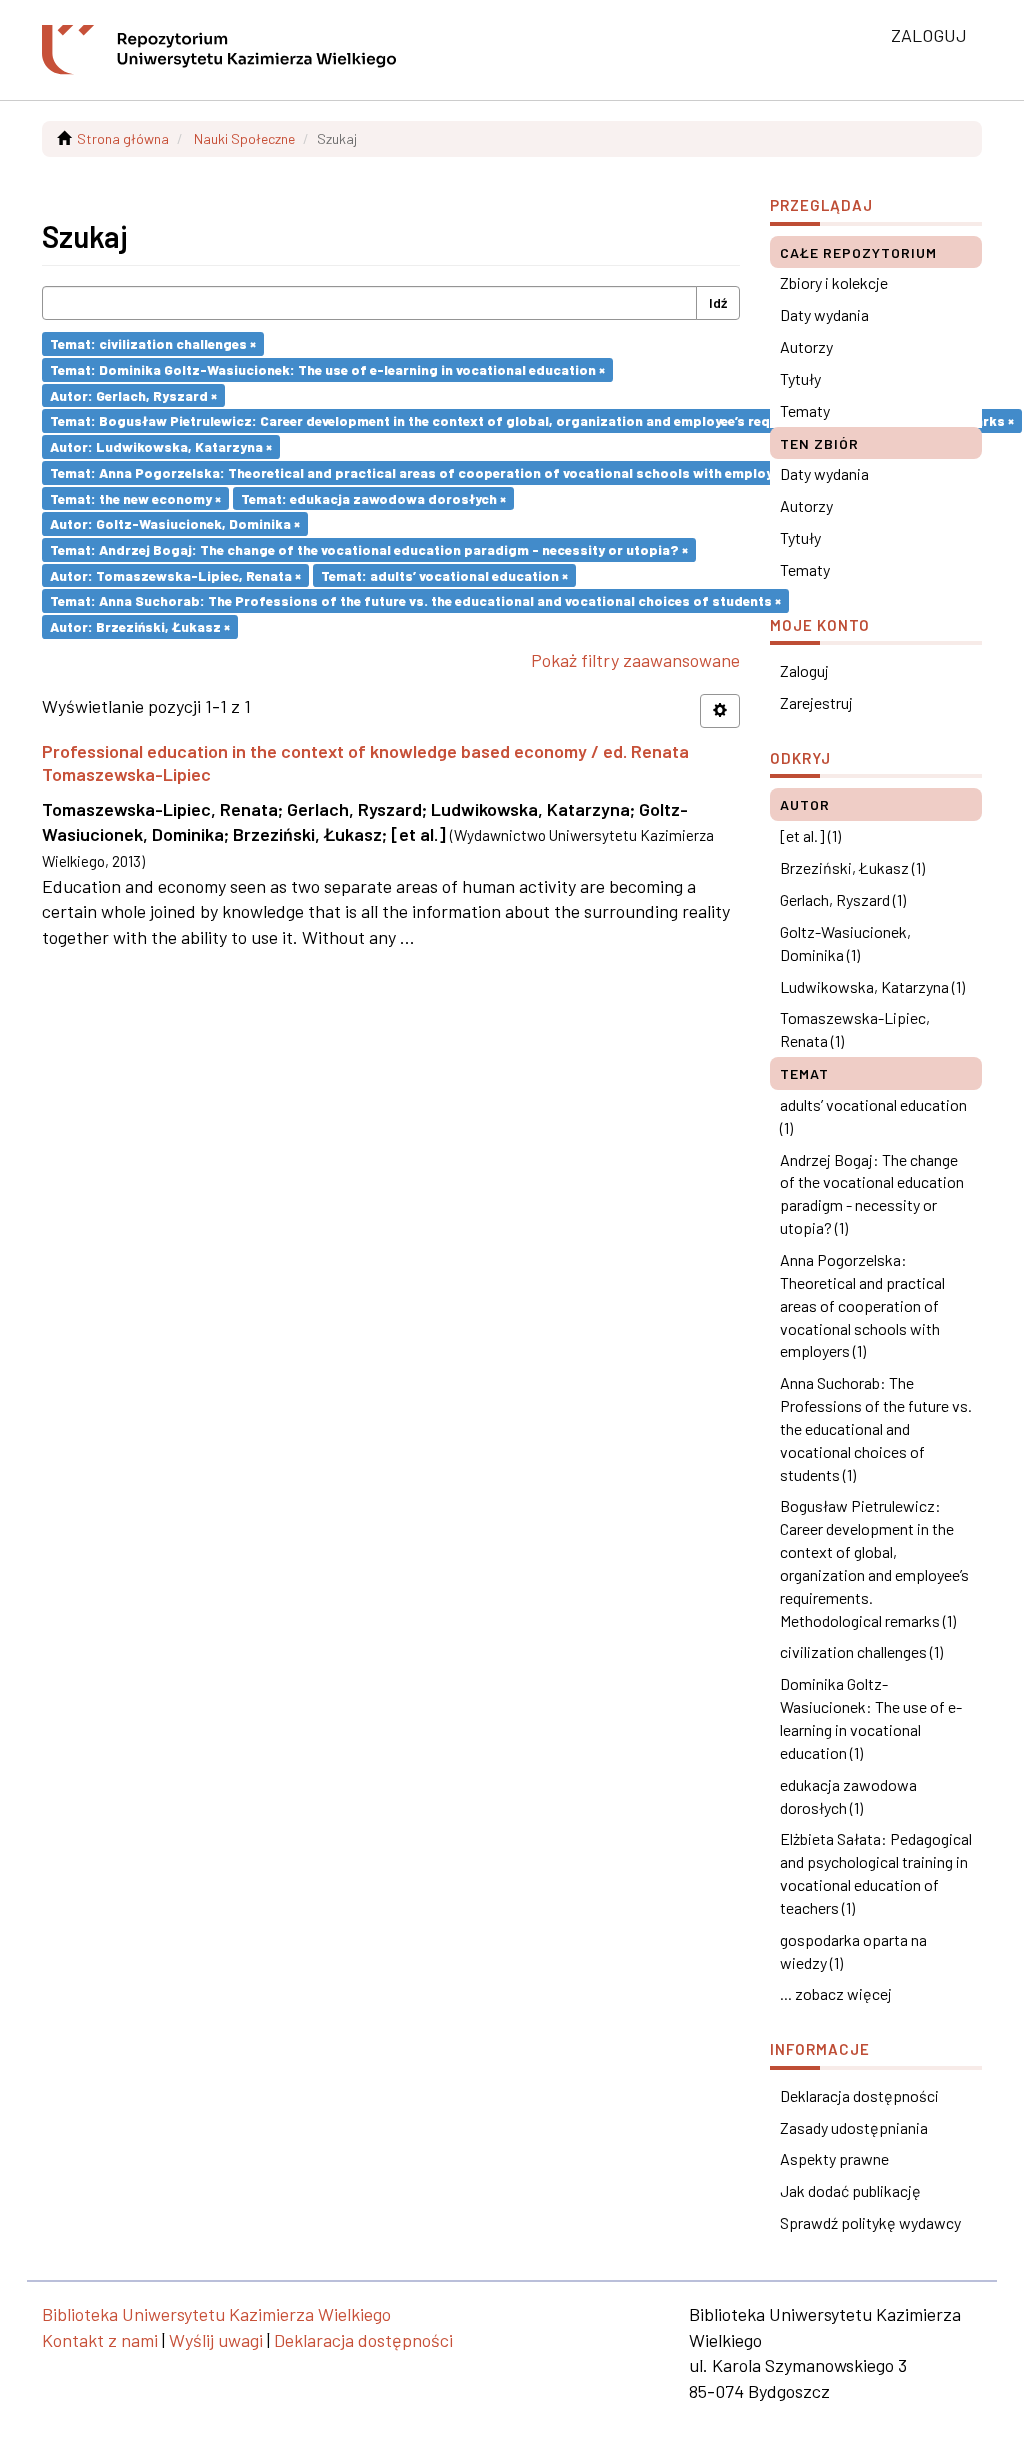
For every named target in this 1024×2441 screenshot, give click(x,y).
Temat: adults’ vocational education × (444, 574)
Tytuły (800, 378)
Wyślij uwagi (216, 2340)
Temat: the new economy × (135, 497)
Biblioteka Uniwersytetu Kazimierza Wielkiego (216, 2314)
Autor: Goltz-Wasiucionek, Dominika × (175, 523)
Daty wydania (824, 314)
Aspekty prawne (834, 2158)
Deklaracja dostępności (859, 2095)
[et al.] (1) (810, 835)
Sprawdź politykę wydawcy (870, 2222)
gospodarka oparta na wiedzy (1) (853, 1951)
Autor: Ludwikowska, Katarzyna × (161, 446)
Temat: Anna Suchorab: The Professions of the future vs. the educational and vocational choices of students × (415, 600)
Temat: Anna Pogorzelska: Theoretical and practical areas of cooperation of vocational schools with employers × (426, 472)
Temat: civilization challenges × (153, 343)
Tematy (805, 410)
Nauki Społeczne (244, 138)
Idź (718, 302)
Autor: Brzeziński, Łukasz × (140, 626)
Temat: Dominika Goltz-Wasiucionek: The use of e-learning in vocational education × (327, 369)
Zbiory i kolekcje (834, 282)
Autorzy (806, 346)
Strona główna (123, 138)
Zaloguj (804, 670)
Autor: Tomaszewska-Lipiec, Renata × (175, 574)
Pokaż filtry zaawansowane (635, 660)
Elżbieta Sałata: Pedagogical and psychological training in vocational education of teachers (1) (876, 1873)
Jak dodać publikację (850, 2190)
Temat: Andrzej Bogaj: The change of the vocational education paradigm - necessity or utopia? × (369, 549)
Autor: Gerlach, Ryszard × (133, 394)
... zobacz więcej (836, 1993)
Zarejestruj (816, 702)
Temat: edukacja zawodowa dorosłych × (373, 497)
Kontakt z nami (100, 2340)
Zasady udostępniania (854, 2127)
